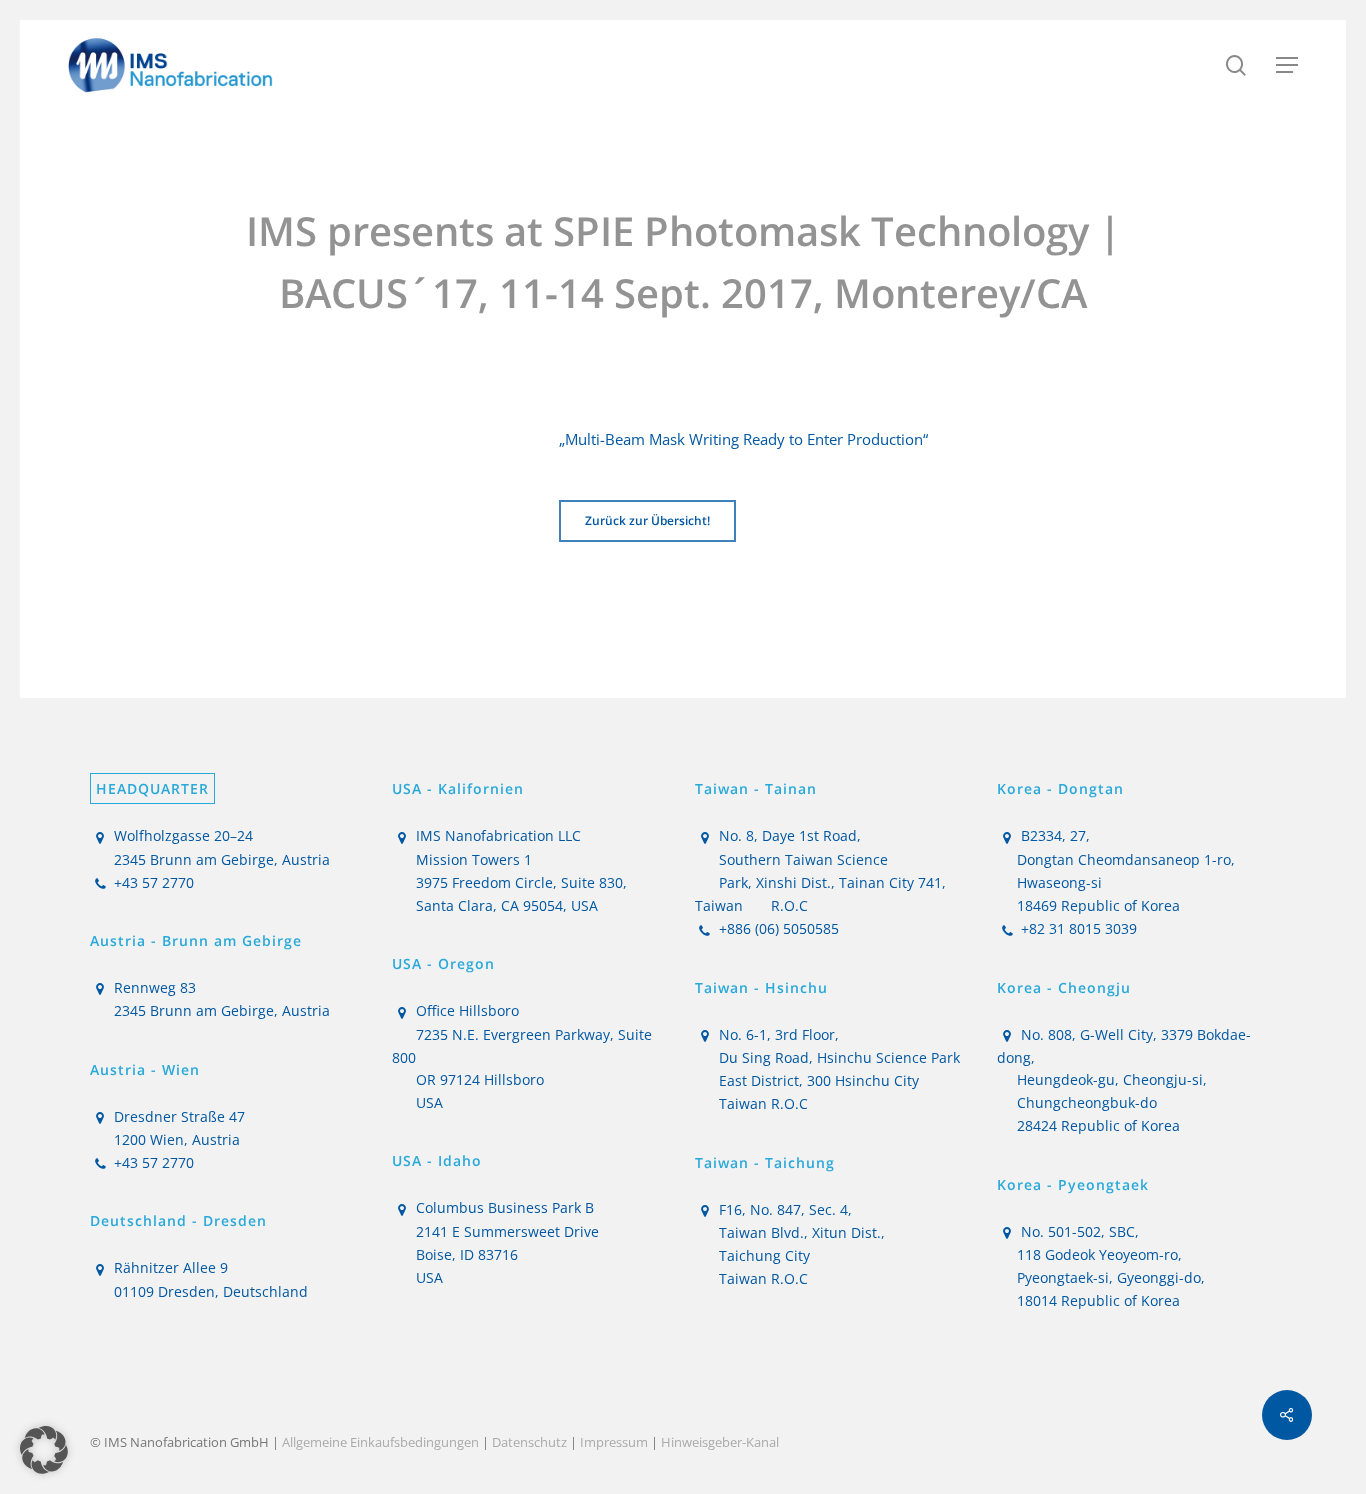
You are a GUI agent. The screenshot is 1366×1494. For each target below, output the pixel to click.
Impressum (614, 1442)
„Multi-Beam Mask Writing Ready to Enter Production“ (743, 439)
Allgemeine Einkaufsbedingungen (380, 1442)
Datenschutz (529, 1442)
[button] (1287, 65)
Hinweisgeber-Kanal (720, 1442)
